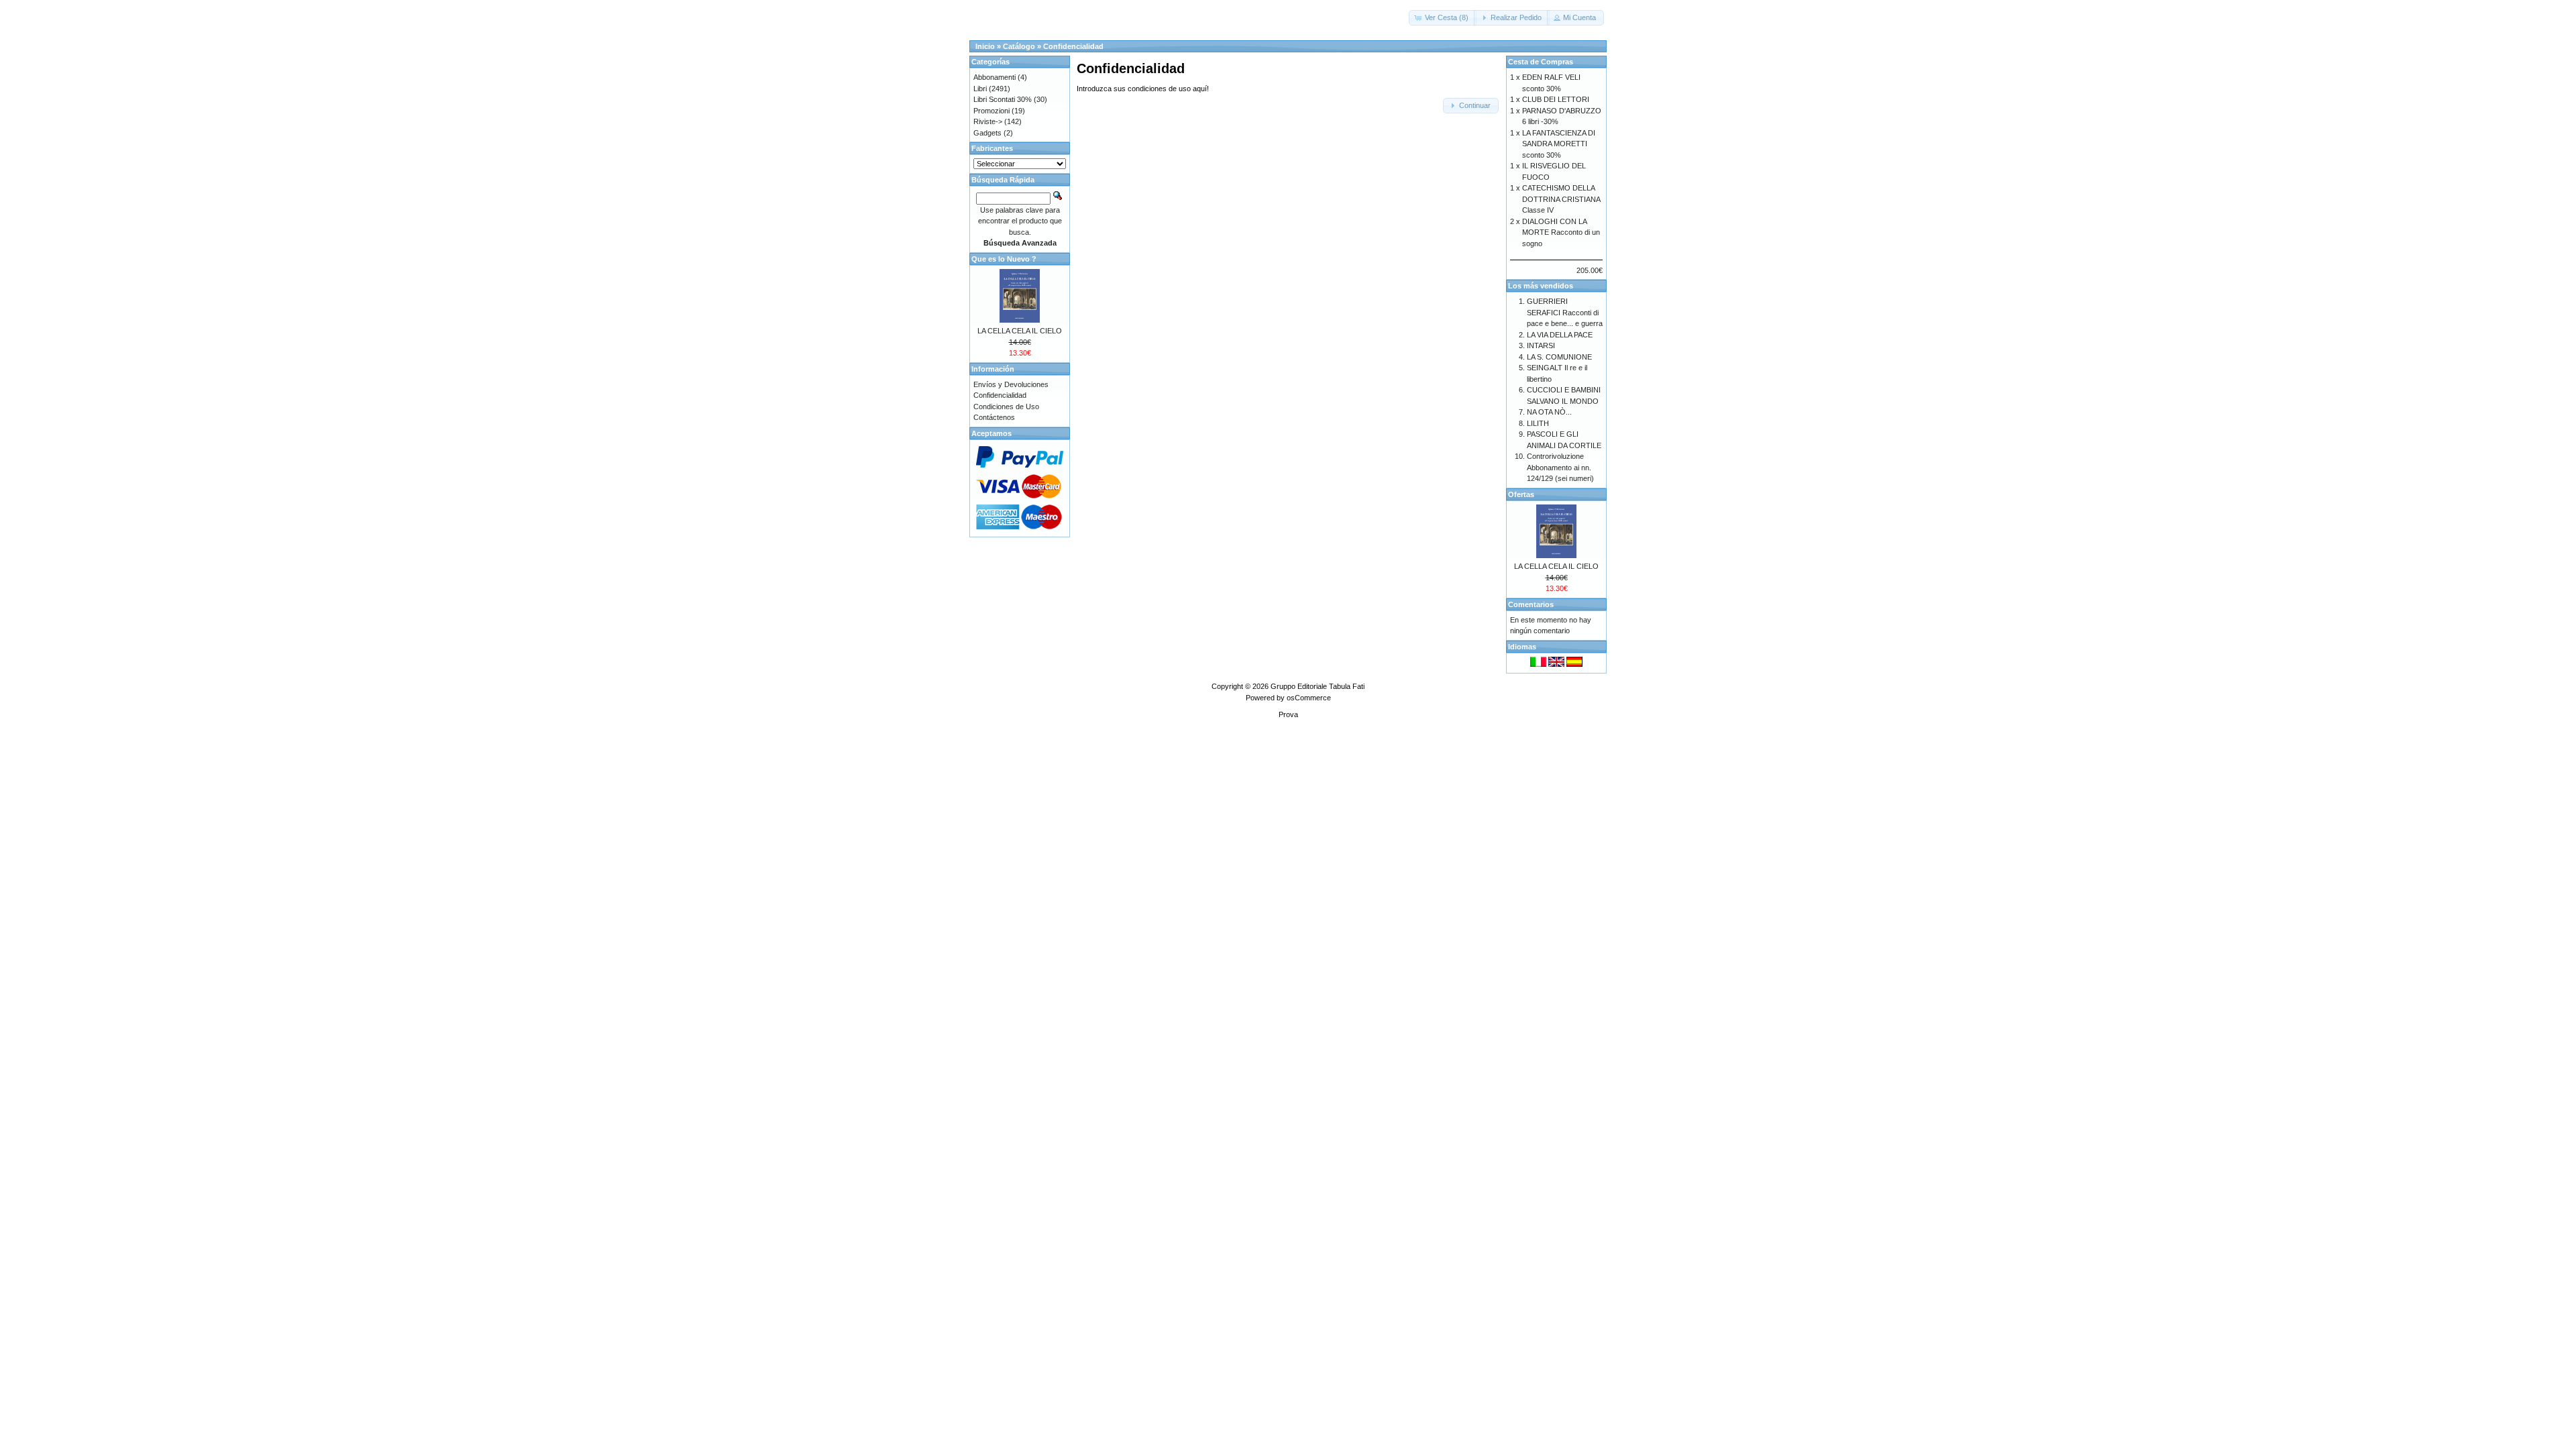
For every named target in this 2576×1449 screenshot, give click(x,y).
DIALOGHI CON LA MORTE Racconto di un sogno (1561, 232)
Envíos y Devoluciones (1011, 384)
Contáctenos (994, 417)
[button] (1443, 18)
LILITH (1538, 423)
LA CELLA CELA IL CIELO (1020, 331)
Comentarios (1531, 604)
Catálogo (1019, 46)
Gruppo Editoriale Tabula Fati (1318, 686)
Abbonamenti (995, 77)
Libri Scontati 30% (1003, 99)
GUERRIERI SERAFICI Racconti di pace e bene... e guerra (1565, 312)
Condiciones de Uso (1006, 407)
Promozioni (991, 111)
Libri (980, 89)
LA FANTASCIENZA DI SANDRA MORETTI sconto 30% (1559, 144)
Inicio (985, 46)
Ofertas (1521, 494)
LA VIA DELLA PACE (1560, 335)
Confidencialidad (1073, 46)
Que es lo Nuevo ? (1004, 259)
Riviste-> (988, 121)
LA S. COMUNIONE (1559, 357)
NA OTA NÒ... (1549, 412)
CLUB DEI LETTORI (1556, 99)
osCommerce (1309, 698)
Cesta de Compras (1541, 62)
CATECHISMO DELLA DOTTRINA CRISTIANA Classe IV (1561, 199)
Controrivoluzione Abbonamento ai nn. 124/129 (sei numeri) (1560, 467)
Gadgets (987, 133)
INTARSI (1541, 345)
